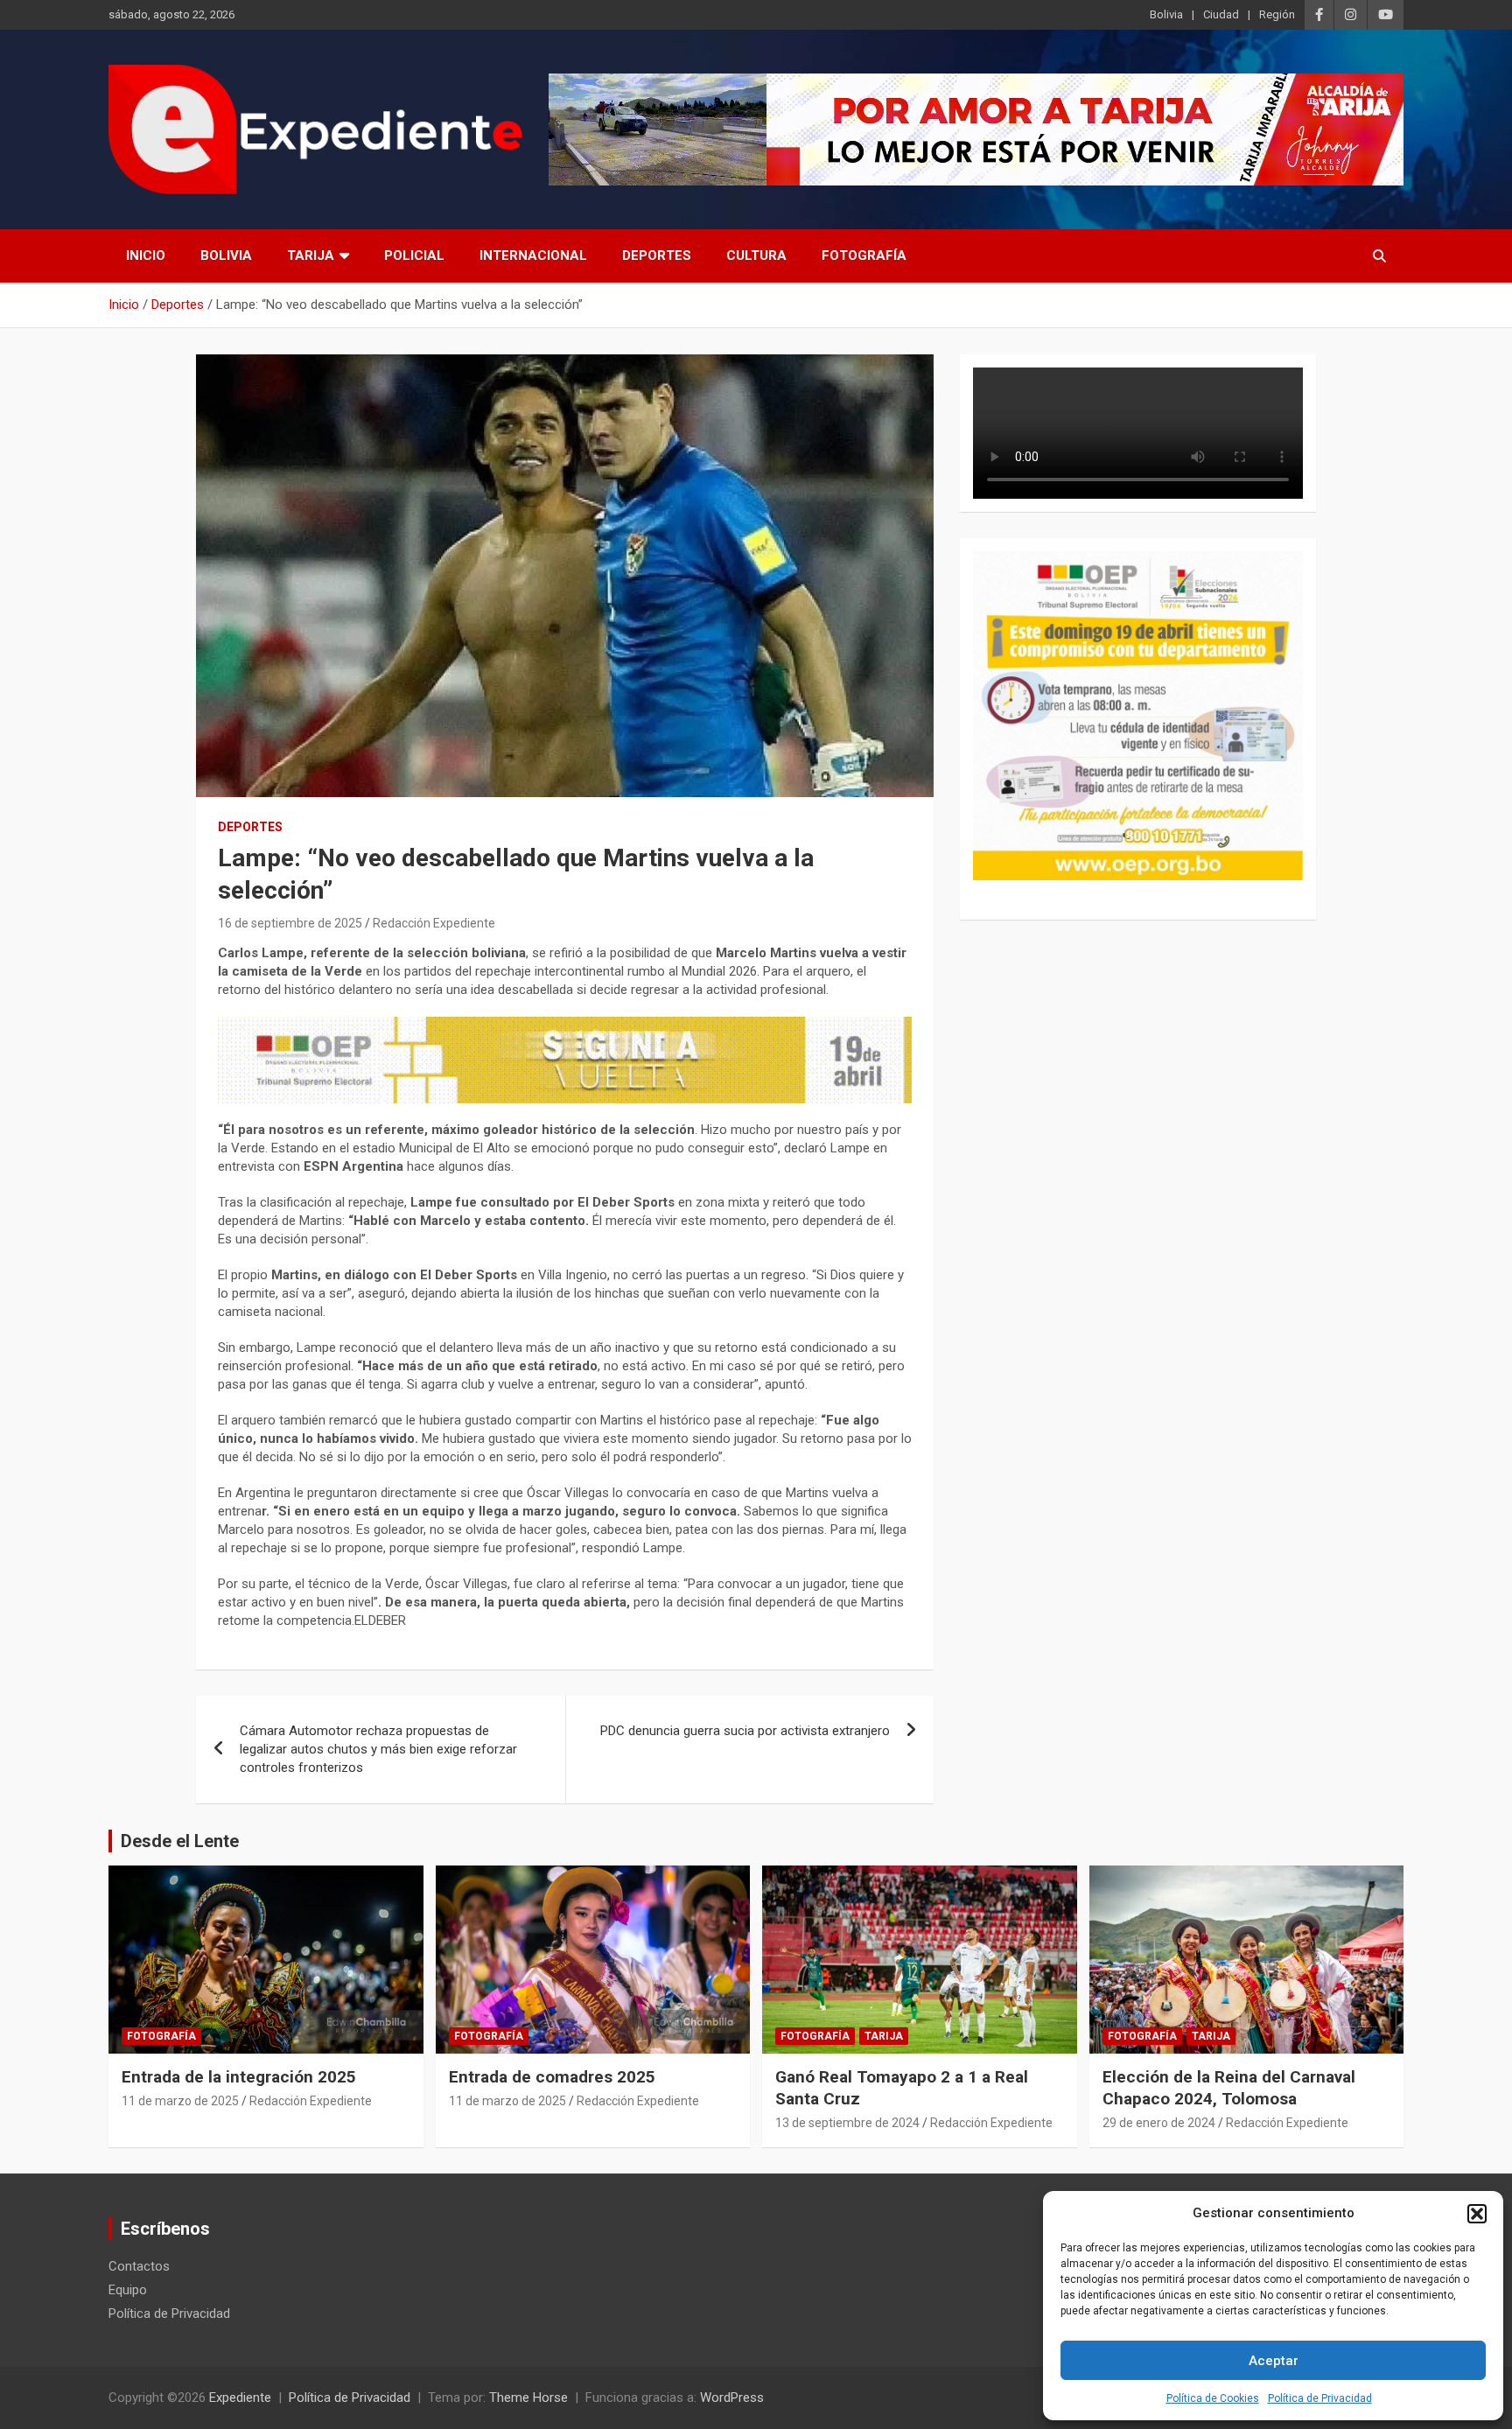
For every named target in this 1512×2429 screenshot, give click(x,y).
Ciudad (1221, 14)
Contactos (139, 2266)
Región (1277, 14)
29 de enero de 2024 (1159, 2123)
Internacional (533, 255)
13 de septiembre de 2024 (847, 2123)
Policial (414, 255)
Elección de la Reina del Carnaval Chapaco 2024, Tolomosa (1229, 2088)
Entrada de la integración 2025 (239, 2077)
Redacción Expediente (434, 923)
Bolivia (1166, 14)
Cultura (756, 255)
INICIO (146, 255)
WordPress (732, 2397)
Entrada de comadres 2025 (552, 2077)
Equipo (128, 2290)
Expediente (240, 2397)
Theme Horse (528, 2397)
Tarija (311, 255)
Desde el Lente (180, 1841)
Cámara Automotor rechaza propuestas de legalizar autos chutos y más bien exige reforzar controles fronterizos (378, 1749)
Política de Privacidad (1320, 2398)
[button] (1477, 2214)
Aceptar (1274, 2361)
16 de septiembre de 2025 (290, 923)
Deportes (657, 255)
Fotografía (864, 255)
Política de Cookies (1213, 2398)
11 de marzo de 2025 (180, 2101)
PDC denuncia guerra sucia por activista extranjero (745, 1731)
